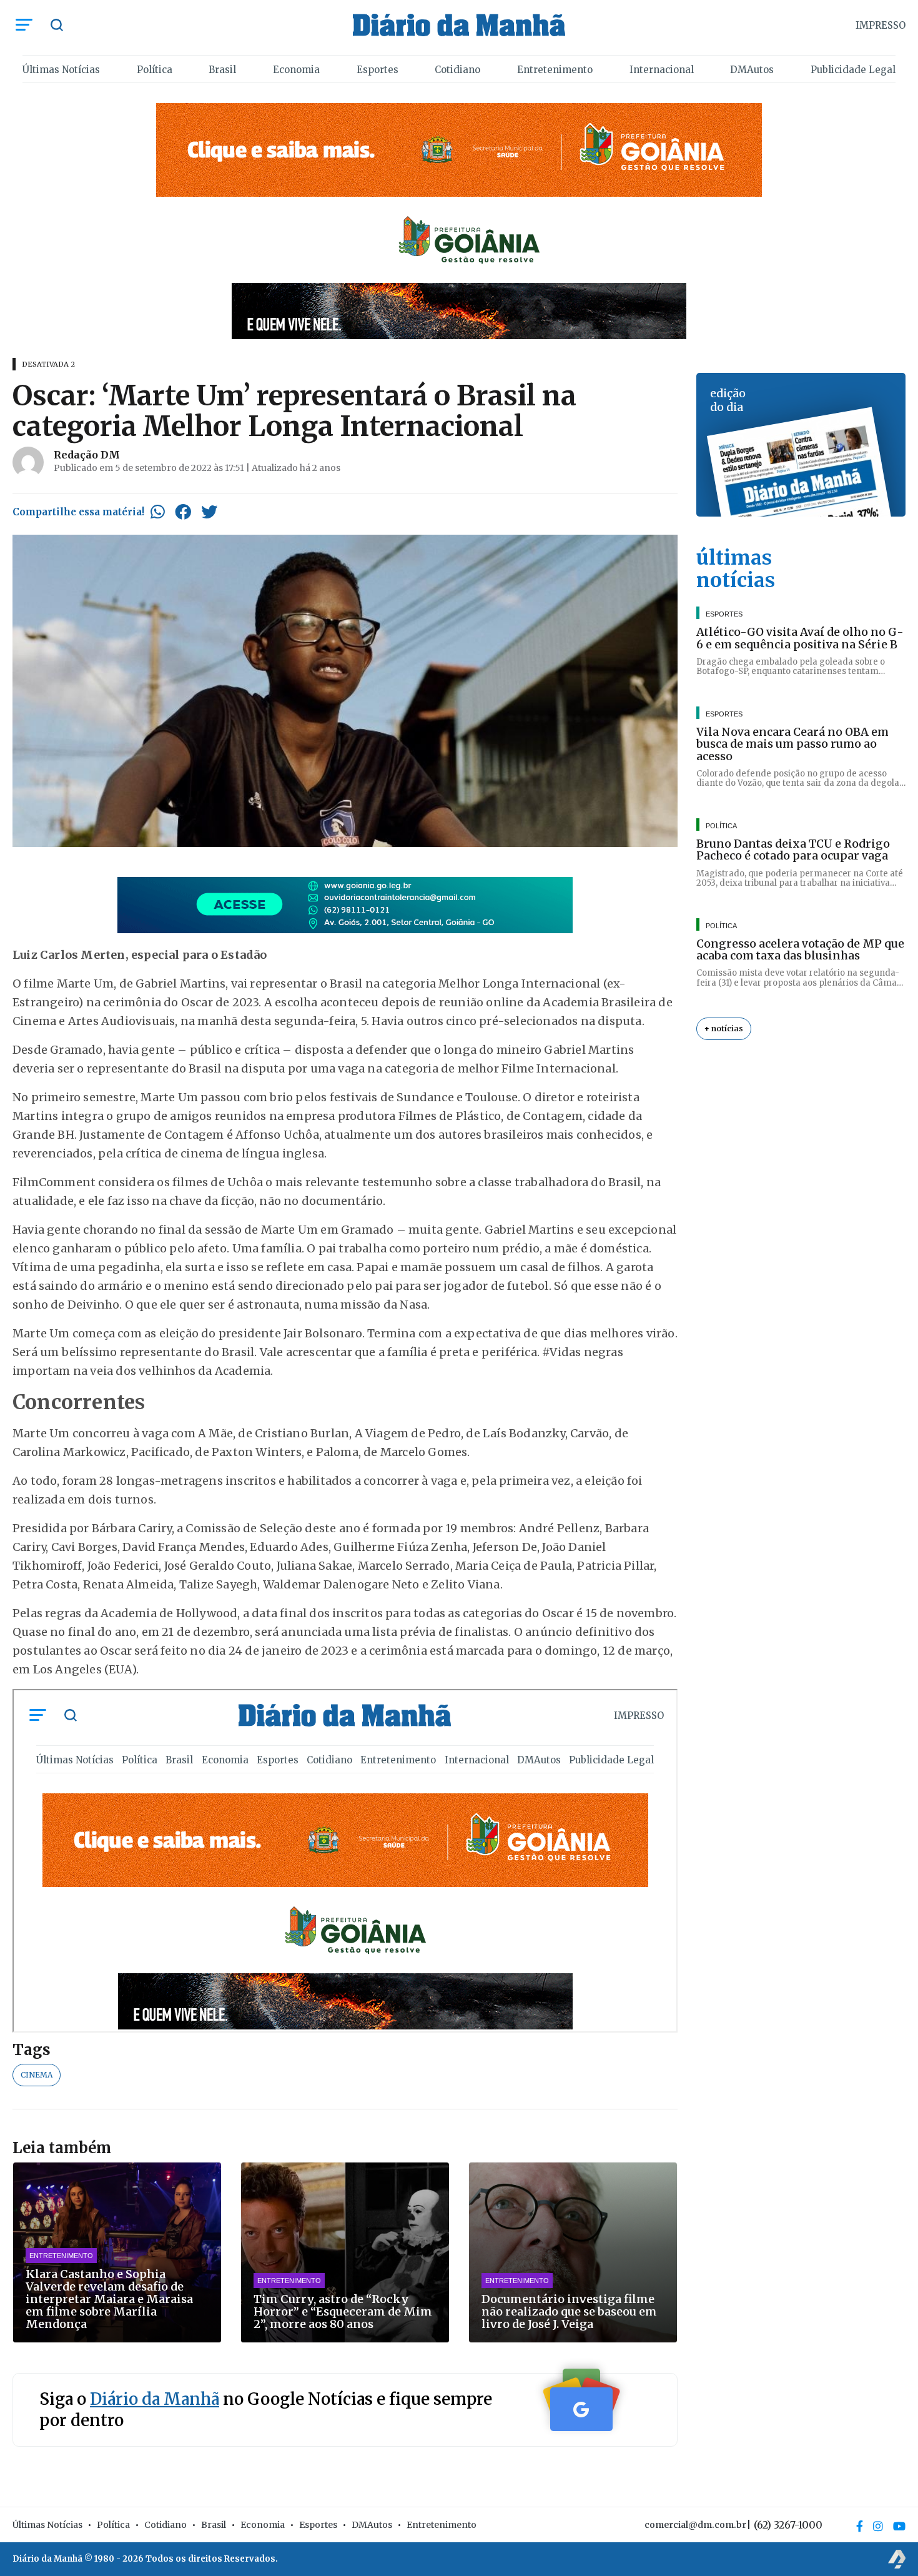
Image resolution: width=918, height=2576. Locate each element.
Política (155, 70)
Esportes (378, 70)
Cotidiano (457, 70)
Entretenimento (555, 70)
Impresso (881, 25)
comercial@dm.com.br (695, 2525)
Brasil (222, 70)
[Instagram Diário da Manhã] (878, 2526)
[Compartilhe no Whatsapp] (158, 512)
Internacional (662, 70)
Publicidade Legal (853, 70)
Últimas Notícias (61, 70)
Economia (296, 70)
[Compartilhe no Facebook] (183, 512)
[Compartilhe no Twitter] (209, 512)
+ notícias (724, 1028)
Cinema (37, 2075)
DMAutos (752, 70)
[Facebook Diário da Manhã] (860, 2526)
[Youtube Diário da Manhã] (899, 2526)
